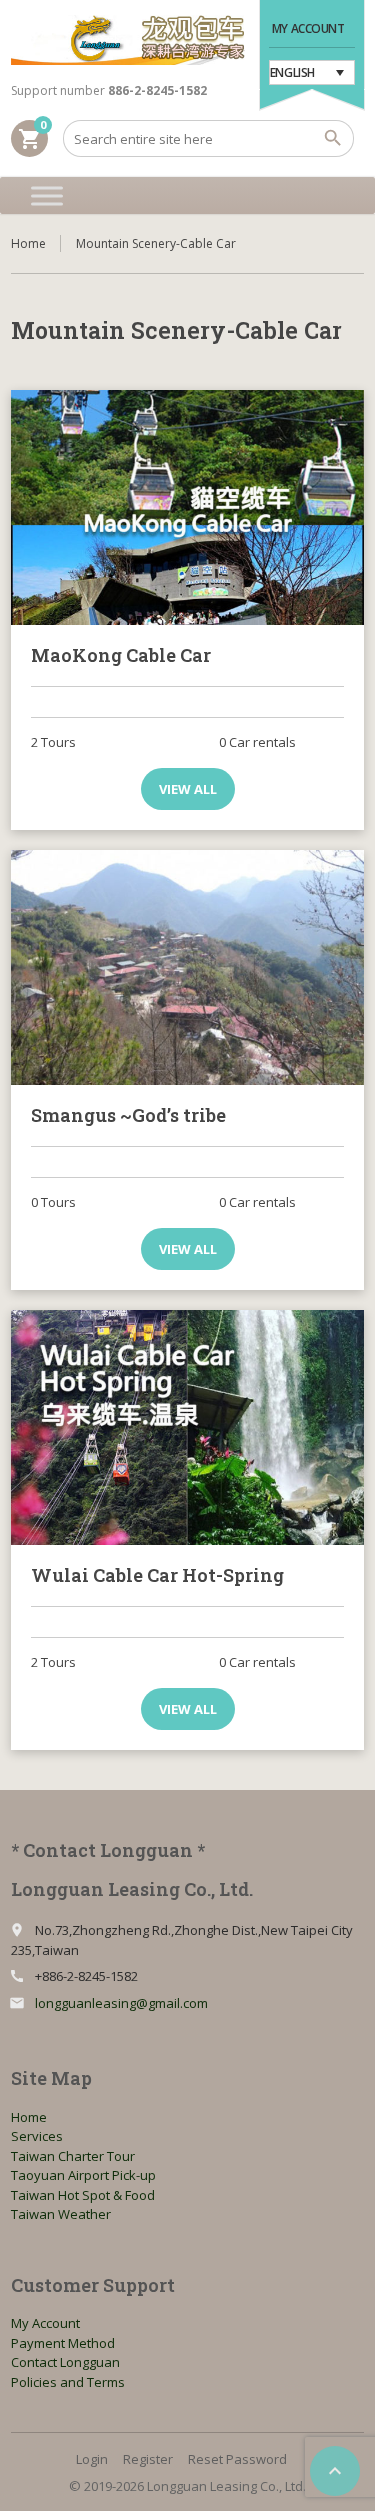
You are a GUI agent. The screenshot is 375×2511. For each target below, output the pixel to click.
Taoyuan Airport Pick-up (83, 2175)
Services (37, 2136)
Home (28, 243)
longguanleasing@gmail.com (121, 2003)
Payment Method (63, 2343)
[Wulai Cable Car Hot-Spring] (187, 1427)
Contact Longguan (65, 2362)
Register (148, 2459)
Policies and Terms (68, 2382)
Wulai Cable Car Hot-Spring (157, 1575)
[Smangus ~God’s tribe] (187, 967)
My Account (308, 28)
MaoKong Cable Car (121, 655)
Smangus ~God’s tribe (128, 1115)
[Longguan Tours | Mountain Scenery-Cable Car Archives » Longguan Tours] (128, 40)
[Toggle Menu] (47, 195)
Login (92, 2459)
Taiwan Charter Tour (73, 2156)
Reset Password (237, 2459)
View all (188, 789)
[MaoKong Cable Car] (187, 507)
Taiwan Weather (61, 2214)
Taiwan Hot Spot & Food (83, 2195)
